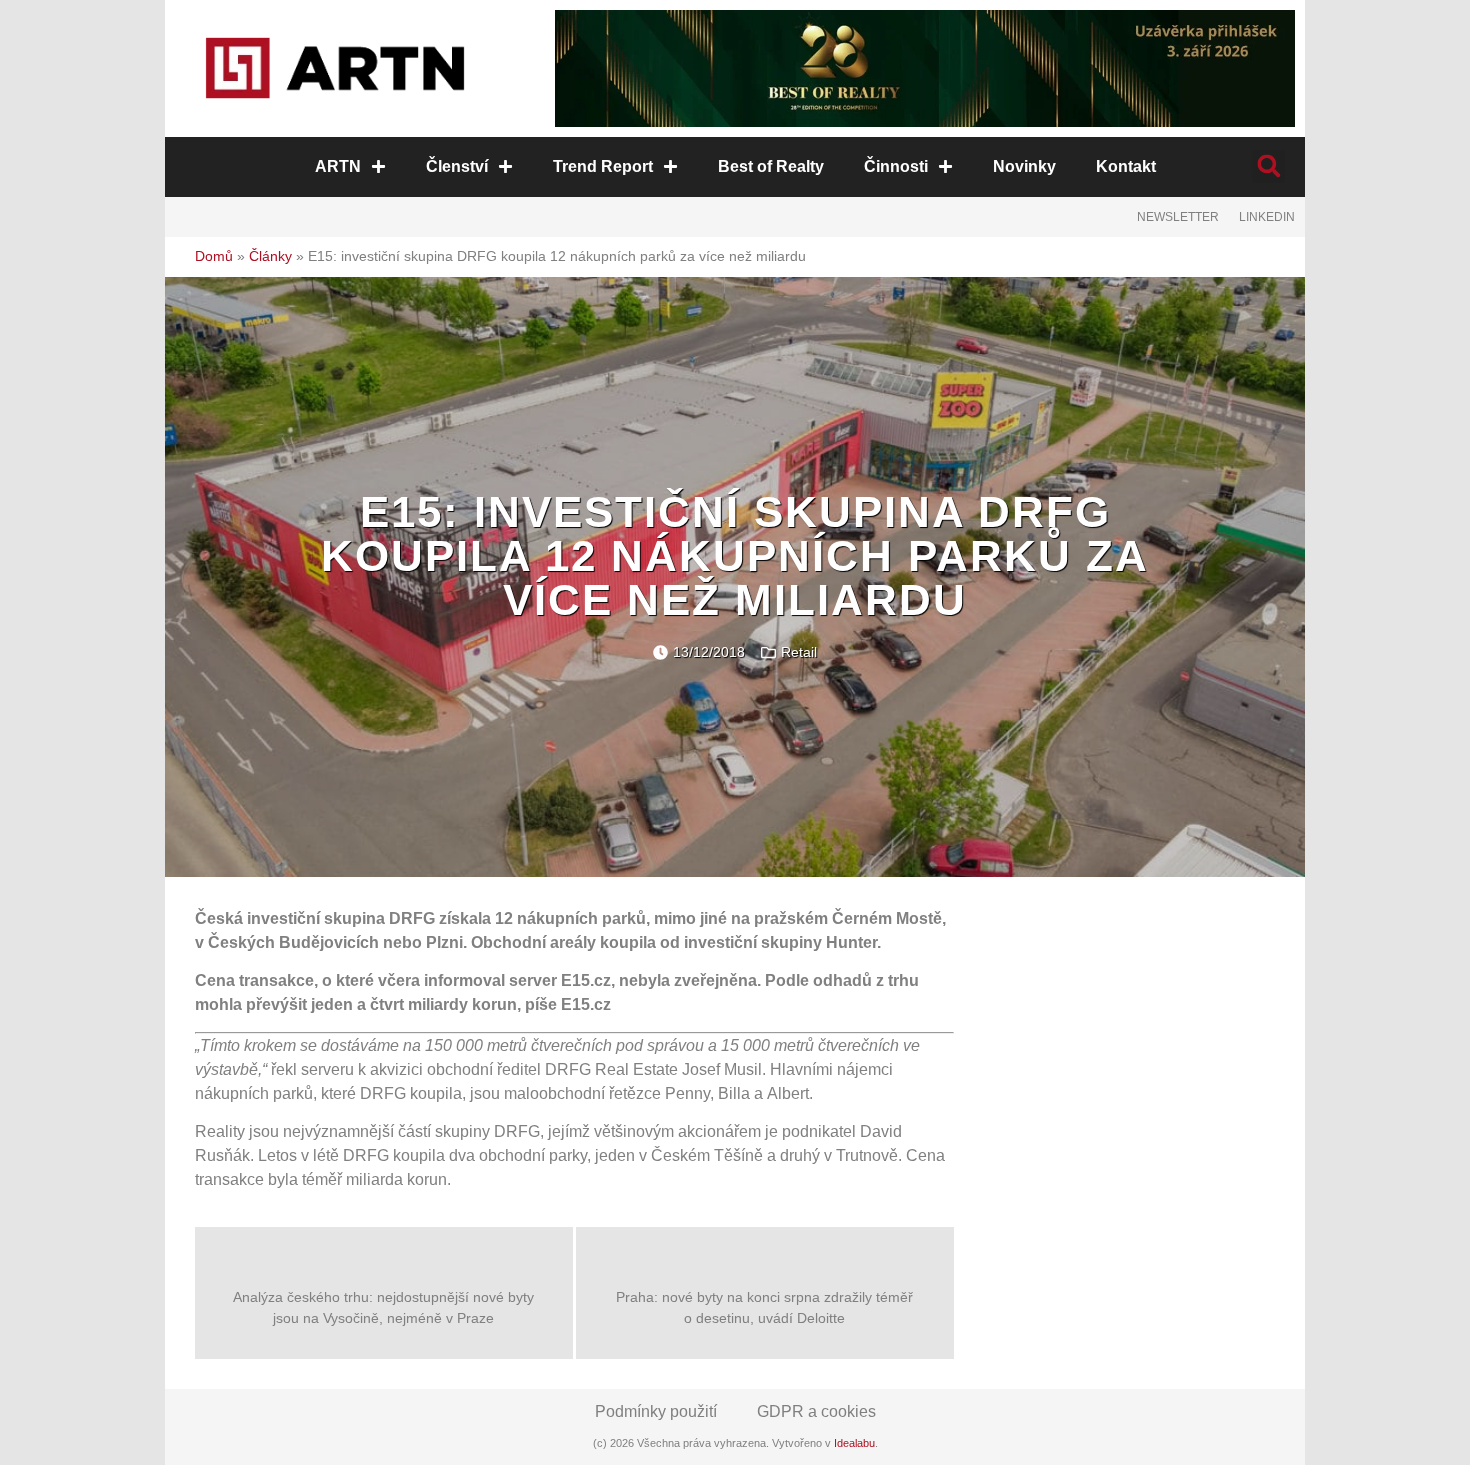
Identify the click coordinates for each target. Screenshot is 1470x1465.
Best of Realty (771, 166)
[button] (1268, 166)
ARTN (338, 166)
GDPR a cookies (816, 1411)
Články (270, 256)
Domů (214, 256)
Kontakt (1126, 166)
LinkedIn (1267, 217)
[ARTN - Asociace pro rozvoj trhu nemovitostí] (335, 68)
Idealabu (854, 1443)
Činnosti (896, 166)
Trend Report (603, 166)
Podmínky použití (656, 1411)
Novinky (1024, 166)
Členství (457, 166)
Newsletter (1178, 217)
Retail (799, 652)
